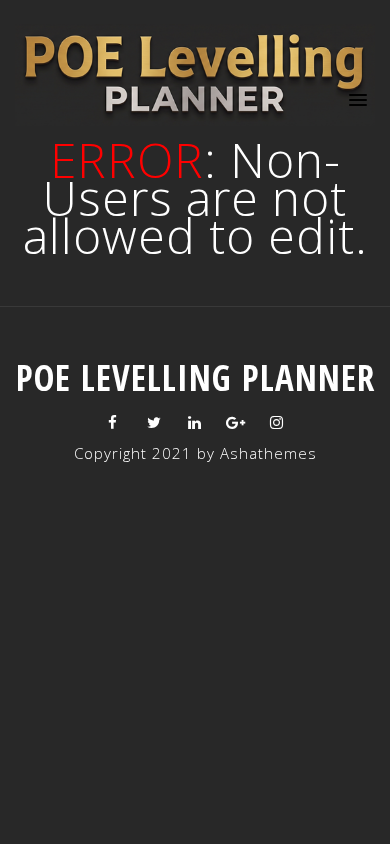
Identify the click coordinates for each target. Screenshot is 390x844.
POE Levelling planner (195, 377)
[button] (354, 98)
